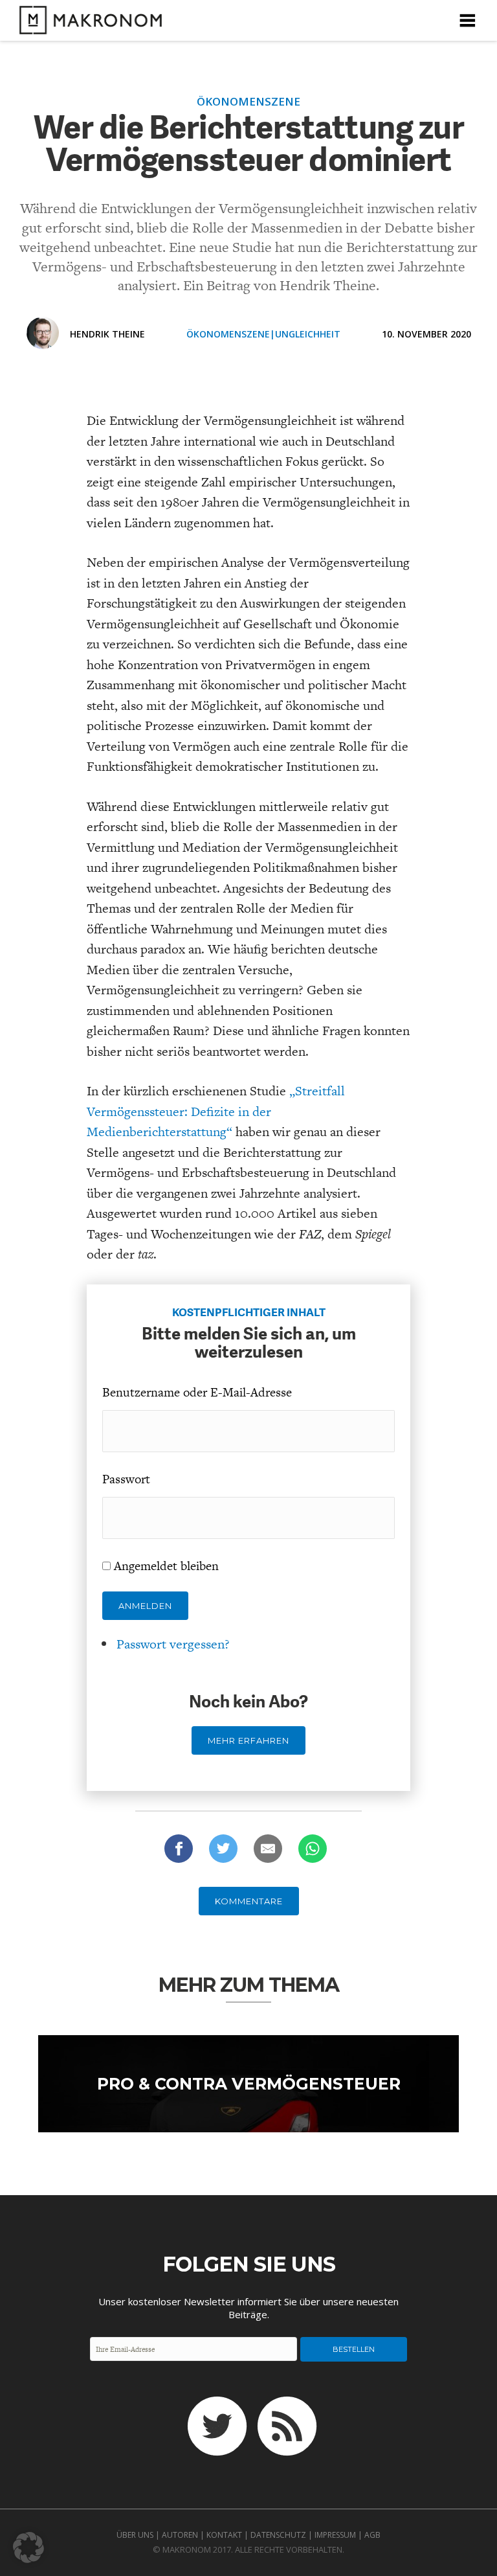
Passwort (126, 1479)
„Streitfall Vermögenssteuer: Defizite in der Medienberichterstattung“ (216, 1111)
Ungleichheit (308, 334)
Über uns (135, 2535)
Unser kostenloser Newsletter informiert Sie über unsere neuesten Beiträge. (248, 2308)
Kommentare (249, 1901)
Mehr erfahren (248, 1740)
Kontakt (224, 2535)
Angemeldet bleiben (166, 1566)
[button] (28, 2548)
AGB (372, 2535)
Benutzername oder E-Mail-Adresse (197, 1392)
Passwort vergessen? (173, 1644)
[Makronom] (87, 26)
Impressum (335, 2535)
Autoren (180, 2535)
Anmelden (145, 1606)
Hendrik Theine (107, 334)
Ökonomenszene (228, 334)
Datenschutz (278, 2535)
